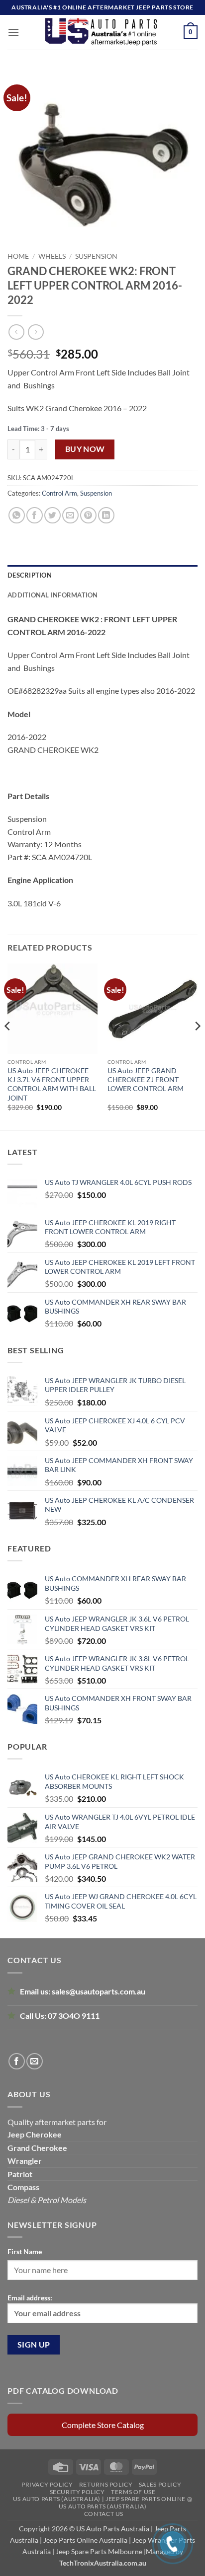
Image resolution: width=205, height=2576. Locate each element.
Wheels (52, 256)
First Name (25, 2251)
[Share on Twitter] (52, 515)
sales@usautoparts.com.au (99, 1991)
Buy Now (85, 449)
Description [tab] (30, 575)
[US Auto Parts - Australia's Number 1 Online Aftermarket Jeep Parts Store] (102, 32)
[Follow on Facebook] (17, 2061)
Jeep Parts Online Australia (85, 2540)
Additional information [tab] (53, 595)
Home (18, 256)
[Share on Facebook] (35, 515)
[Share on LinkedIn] (106, 515)
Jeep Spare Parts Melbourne (98, 2551)
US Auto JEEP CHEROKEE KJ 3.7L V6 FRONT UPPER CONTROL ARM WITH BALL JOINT (52, 1084)
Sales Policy (160, 2484)
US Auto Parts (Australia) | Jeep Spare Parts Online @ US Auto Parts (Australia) (102, 2502)
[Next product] (16, 332)
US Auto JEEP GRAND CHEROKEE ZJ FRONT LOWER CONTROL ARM (146, 1079)
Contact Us (104, 2514)
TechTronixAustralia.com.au (103, 2563)
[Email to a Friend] (70, 515)
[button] (13, 32)
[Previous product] (36, 332)
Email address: (30, 2298)
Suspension (96, 256)
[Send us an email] (35, 2061)
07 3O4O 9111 (74, 2016)
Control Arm (59, 493)
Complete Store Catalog (103, 2425)
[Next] (197, 1046)
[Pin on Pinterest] (88, 515)
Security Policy (77, 2492)
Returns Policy (106, 2484)
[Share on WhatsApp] (17, 515)
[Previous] (8, 1046)
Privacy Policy (47, 2484)
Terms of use (133, 2492)
